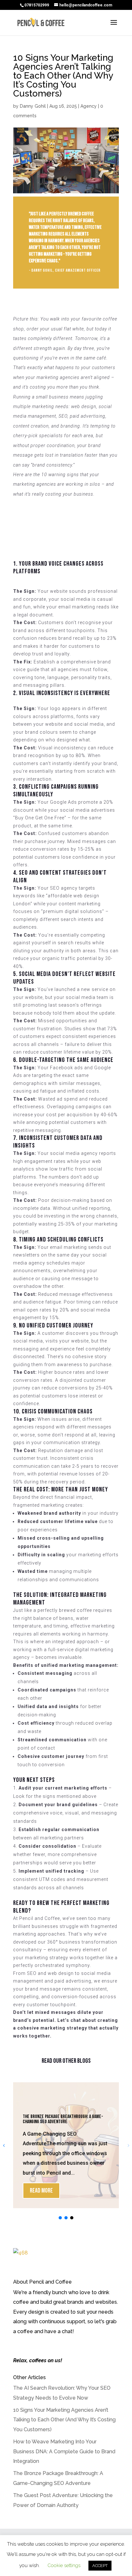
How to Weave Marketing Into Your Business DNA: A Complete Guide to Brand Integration (64, 2451)
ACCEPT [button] (100, 2566)
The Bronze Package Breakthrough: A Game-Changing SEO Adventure (63, 2119)
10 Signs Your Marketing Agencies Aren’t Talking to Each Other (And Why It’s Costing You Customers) (64, 2420)
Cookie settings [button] (64, 2565)
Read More (41, 2191)
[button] (60, 2218)
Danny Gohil (33, 106)
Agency (89, 106)
